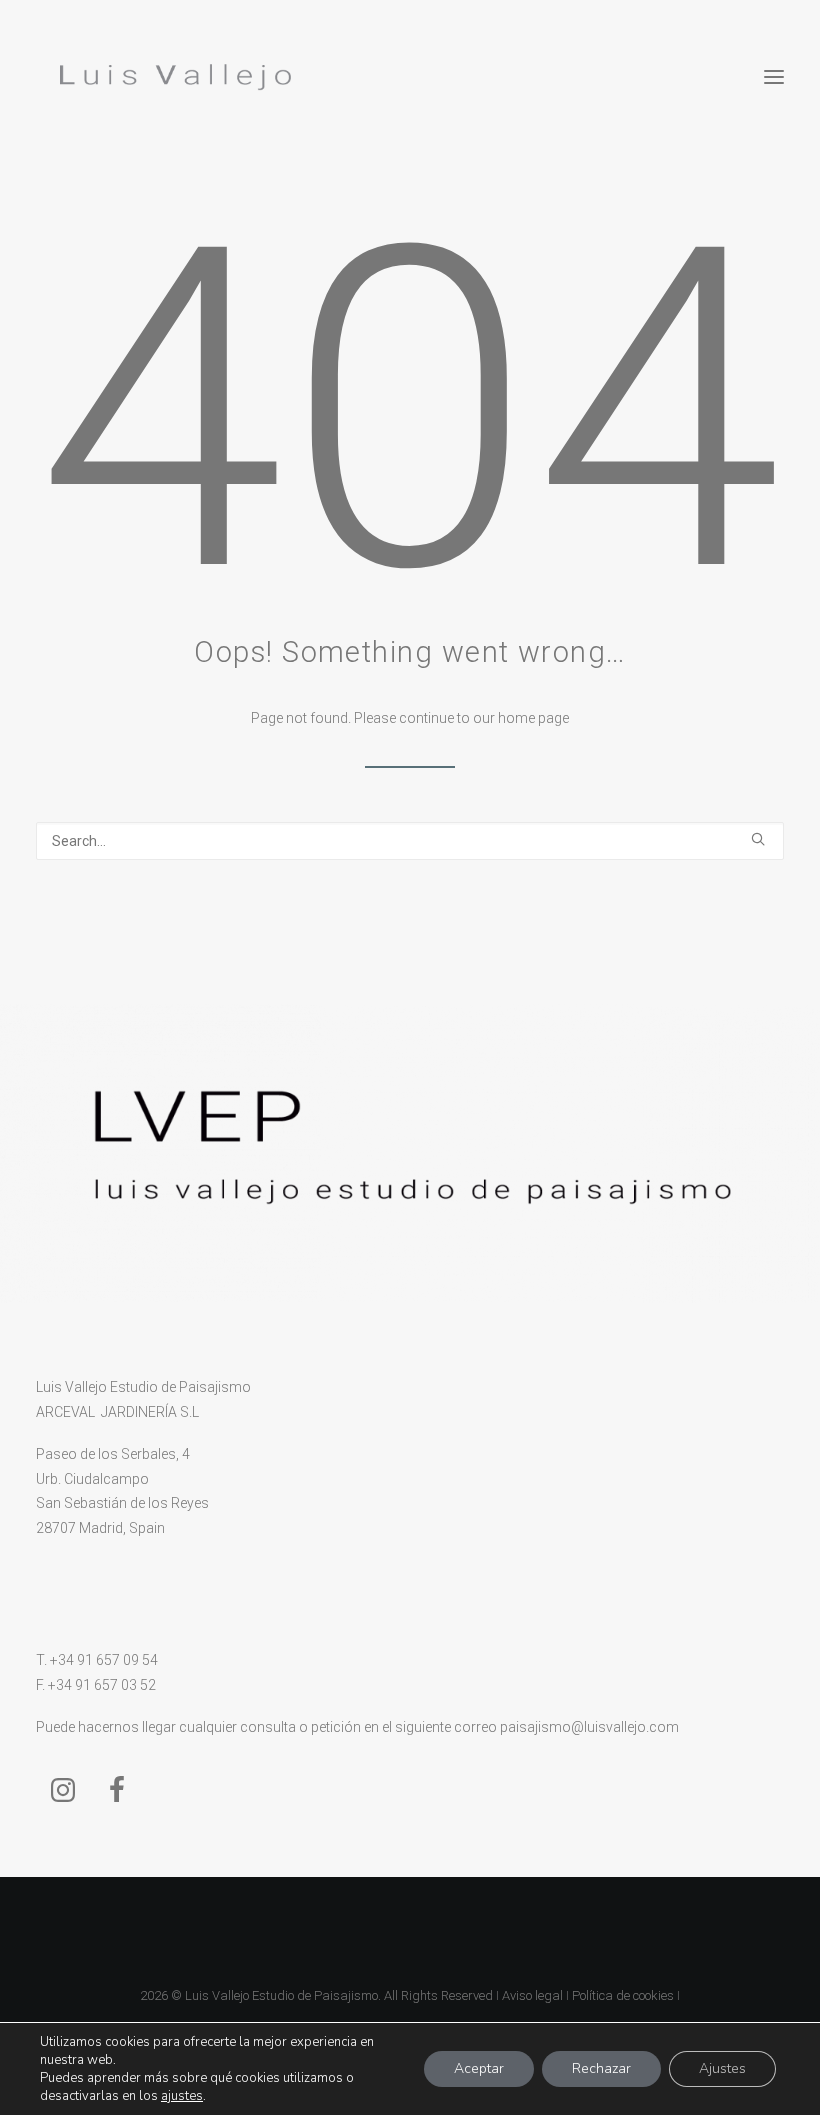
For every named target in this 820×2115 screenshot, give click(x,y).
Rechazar (601, 2068)
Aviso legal (532, 1995)
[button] (774, 77)
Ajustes (722, 2068)
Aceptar (479, 2068)
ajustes (182, 2096)
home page (533, 718)
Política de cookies (623, 1995)
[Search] (410, 841)
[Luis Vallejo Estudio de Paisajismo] (171, 77)
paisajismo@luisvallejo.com (589, 1727)
